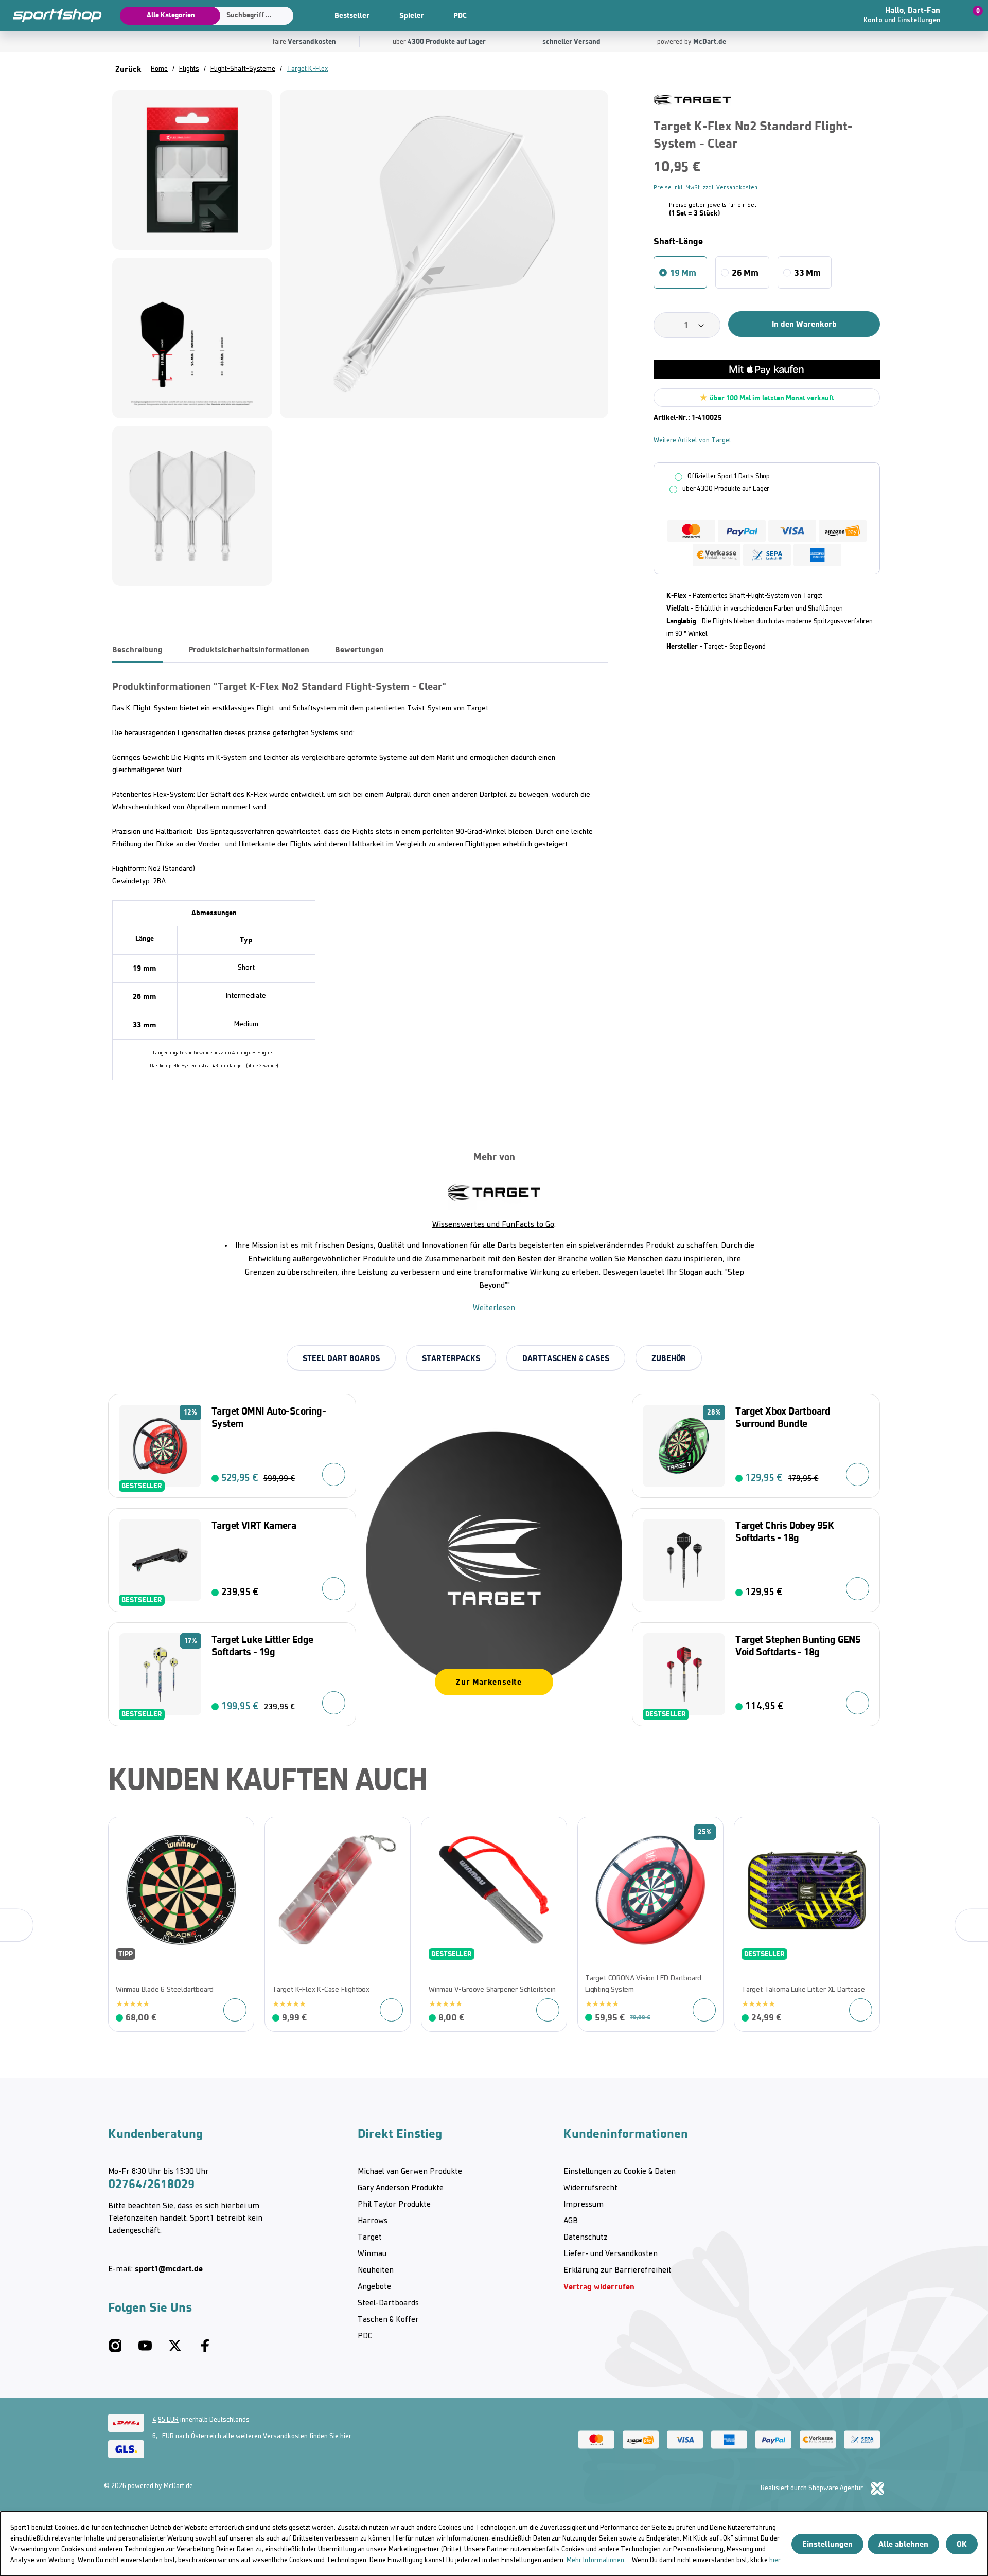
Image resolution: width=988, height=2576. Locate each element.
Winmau (372, 2254)
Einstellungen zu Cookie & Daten (620, 2172)
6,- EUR (163, 2436)
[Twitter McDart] (175, 2350)
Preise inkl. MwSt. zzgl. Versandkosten (705, 188)
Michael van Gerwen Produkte (410, 2172)
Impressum (584, 2205)
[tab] (137, 650)
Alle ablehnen (903, 2544)
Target (370, 2238)
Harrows (373, 2221)
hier (346, 2436)
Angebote (374, 2287)
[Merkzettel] (824, 15)
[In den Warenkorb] (334, 1474)
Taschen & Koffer (388, 2320)
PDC (460, 15)
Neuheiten (376, 2270)
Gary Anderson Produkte (401, 2188)
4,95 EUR (165, 2420)
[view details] (181, 1924)
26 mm (745, 273)
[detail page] (235, 2010)
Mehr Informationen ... (598, 2560)
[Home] (51, 15)
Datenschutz (586, 2238)
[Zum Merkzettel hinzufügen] (121, 1830)
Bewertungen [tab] (359, 649)
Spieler (412, 15)
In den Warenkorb (804, 324)
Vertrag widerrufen (599, 2287)
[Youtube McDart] (145, 2350)
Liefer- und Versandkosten (611, 2254)
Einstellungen (827, 2544)
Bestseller (352, 15)
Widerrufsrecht (590, 2188)
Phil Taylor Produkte (394, 2205)
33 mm (807, 273)
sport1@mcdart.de (169, 2269)
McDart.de (178, 2486)
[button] (912, 15)
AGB (571, 2221)
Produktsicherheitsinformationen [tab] (249, 649)
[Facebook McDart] (205, 2350)
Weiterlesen (494, 1308)
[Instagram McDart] (115, 2350)
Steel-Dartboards (388, 2303)
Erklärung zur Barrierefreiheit (617, 2270)
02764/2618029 (151, 2184)
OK (962, 2544)
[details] (692, 100)
